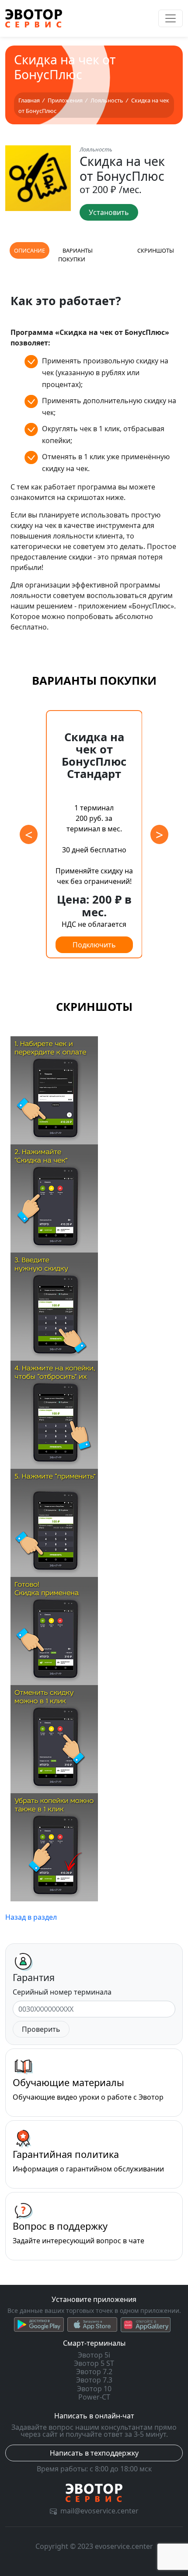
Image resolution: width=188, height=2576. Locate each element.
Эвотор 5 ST (94, 2363)
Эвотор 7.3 (94, 2380)
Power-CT (94, 2397)
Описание (30, 250)
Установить (109, 212)
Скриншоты (156, 250)
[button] (159, 834)
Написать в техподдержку (94, 2453)
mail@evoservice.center (99, 2511)
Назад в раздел (31, 1917)
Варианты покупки (75, 255)
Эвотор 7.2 (94, 2372)
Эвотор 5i (94, 2355)
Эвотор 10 (94, 2389)
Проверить (41, 2029)
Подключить (94, 945)
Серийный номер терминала (62, 1992)
